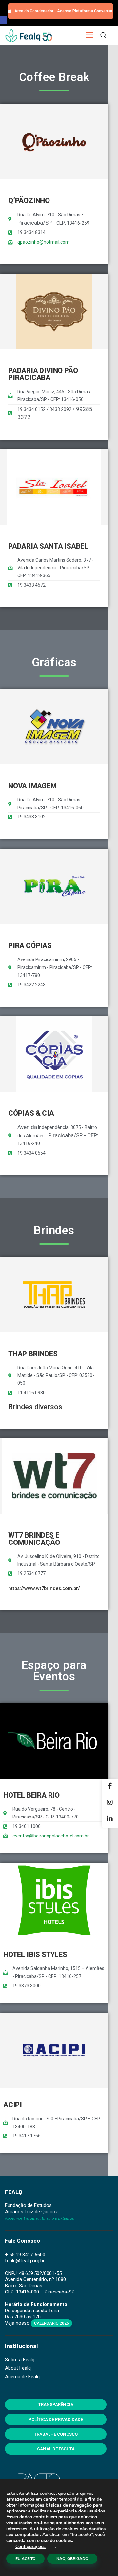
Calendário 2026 (51, 2323)
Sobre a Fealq (20, 2360)
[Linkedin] (110, 1819)
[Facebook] (110, 1787)
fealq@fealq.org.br (25, 2261)
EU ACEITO (25, 2559)
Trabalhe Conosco (56, 2434)
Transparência (56, 2405)
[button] (3, 20)
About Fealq (18, 2368)
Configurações (30, 2547)
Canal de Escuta (56, 2449)
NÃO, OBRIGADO (72, 2559)
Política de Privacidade (56, 2419)
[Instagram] (110, 1803)
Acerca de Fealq (22, 2377)
